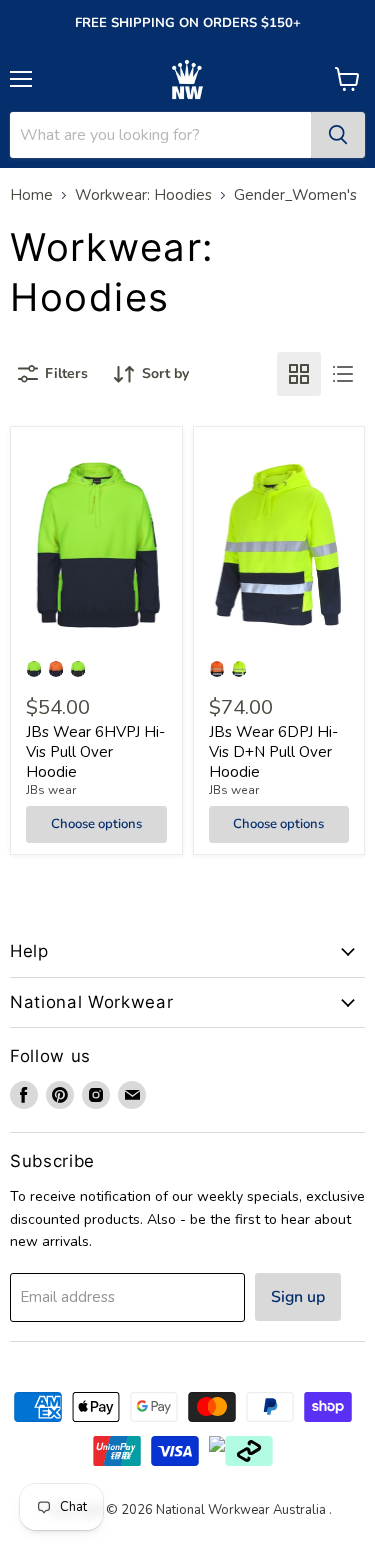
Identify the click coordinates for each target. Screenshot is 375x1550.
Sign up (298, 1297)
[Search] (338, 135)
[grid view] (299, 374)
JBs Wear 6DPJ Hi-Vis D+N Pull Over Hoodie (273, 751)
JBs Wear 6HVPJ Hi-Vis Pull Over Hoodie (95, 751)
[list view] (343, 374)
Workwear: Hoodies (143, 195)
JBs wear (51, 790)
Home (31, 195)
